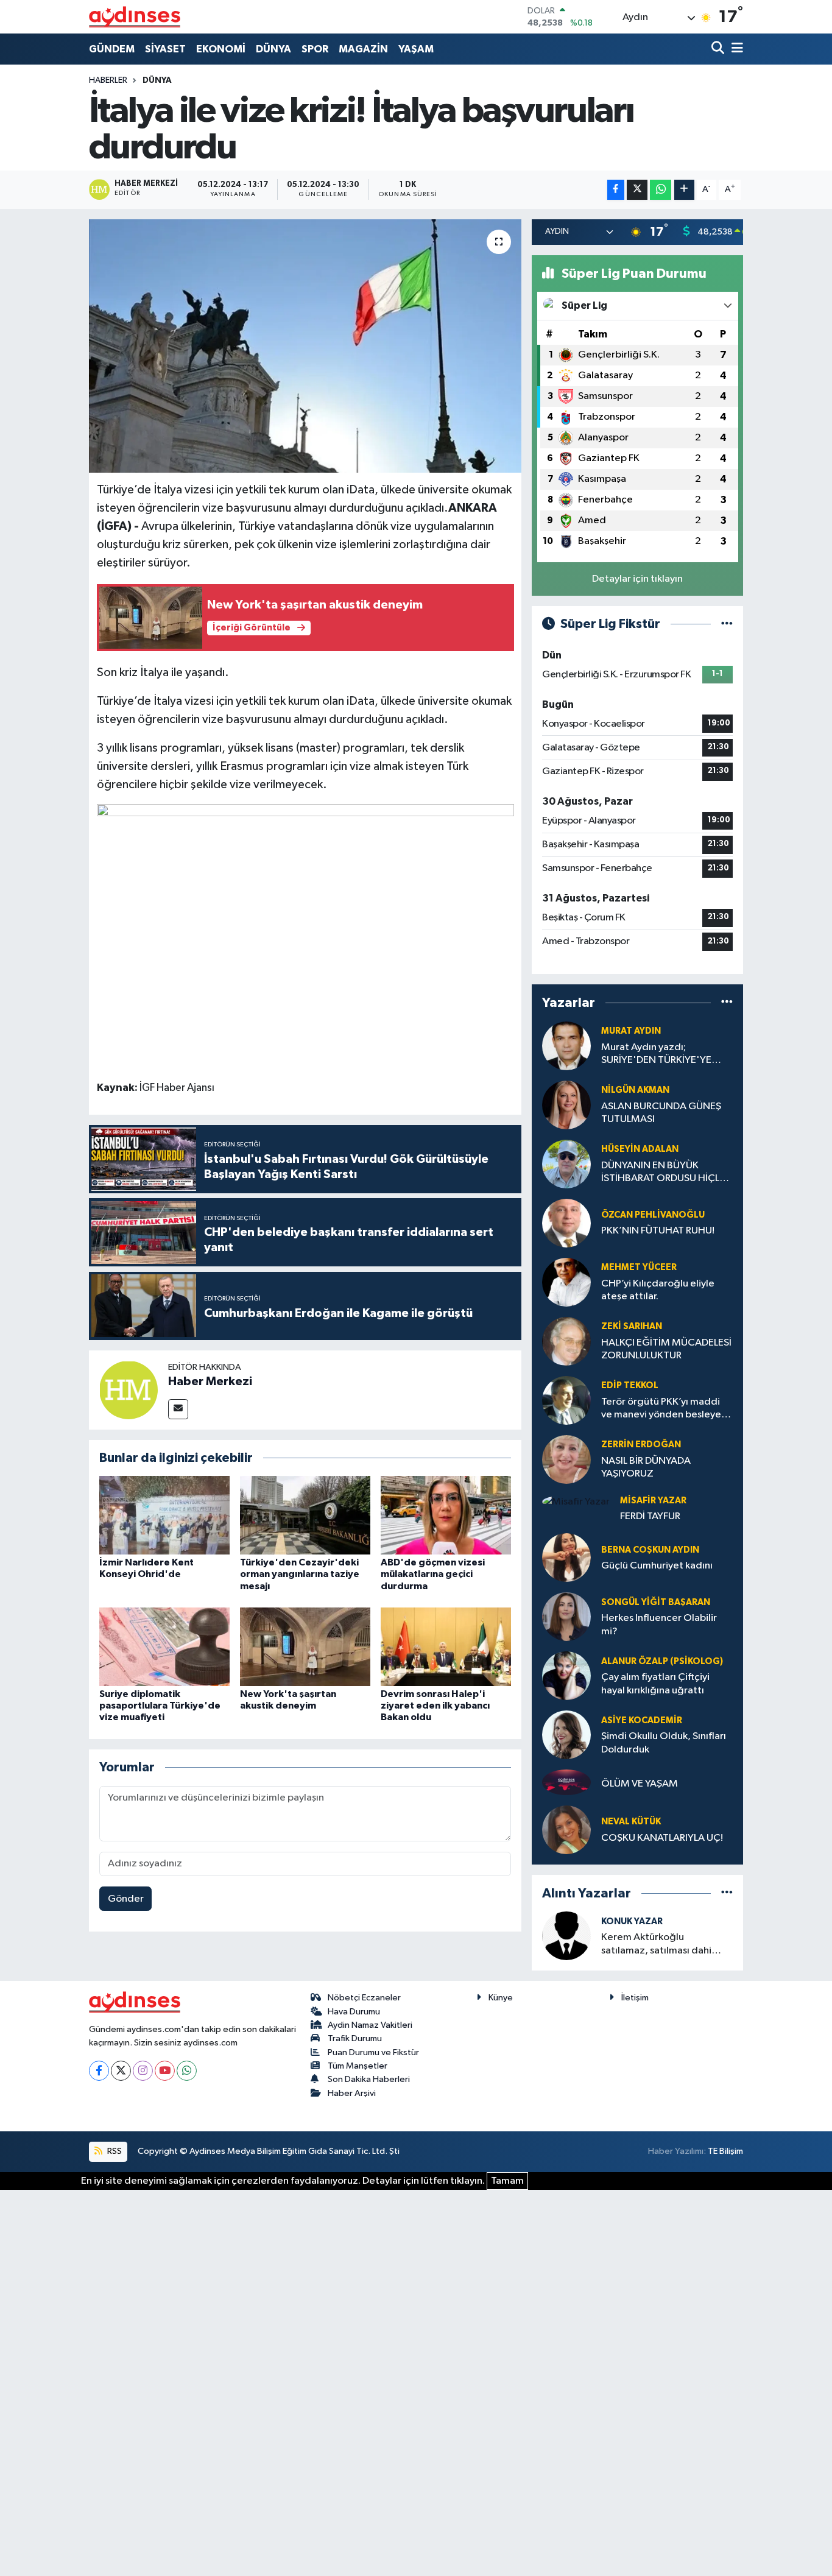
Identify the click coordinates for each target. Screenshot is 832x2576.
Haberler (108, 80)
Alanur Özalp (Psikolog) (662, 1661)
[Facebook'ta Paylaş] (616, 190)
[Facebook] (99, 2071)
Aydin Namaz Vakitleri (370, 2025)
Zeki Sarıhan (632, 1326)
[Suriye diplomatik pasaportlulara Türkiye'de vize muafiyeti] (164, 1647)
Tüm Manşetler (358, 2066)
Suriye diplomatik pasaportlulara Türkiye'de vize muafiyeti (160, 1706)
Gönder (126, 1899)
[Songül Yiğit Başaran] (566, 1616)
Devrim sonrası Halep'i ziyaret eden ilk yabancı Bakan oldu (435, 1706)
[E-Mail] (178, 1409)
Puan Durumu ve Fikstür (373, 2052)
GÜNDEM (112, 49)
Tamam (507, 2181)
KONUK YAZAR (632, 1921)
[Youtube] (165, 2071)
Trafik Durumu (355, 2038)
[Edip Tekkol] (566, 1400)
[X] (121, 2071)
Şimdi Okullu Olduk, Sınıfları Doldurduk (664, 1743)
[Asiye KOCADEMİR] (566, 1734)
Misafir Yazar (653, 1501)
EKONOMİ (221, 49)
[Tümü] (727, 1003)
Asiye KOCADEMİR (642, 1720)
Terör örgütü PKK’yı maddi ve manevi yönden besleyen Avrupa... (664, 1409)
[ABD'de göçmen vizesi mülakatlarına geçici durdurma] (446, 1515)
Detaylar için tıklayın (637, 579)
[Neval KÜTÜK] (566, 1830)
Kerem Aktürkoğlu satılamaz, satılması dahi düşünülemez (656, 1945)
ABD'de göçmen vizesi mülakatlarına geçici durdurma (433, 1574)
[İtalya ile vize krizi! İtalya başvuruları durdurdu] (305, 346)
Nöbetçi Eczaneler (364, 1998)
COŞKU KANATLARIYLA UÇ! (662, 1838)
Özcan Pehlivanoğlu (653, 1215)
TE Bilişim (725, 2151)
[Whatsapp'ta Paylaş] (661, 190)
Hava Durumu (354, 2012)
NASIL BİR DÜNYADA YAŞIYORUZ (646, 1467)
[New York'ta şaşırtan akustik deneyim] (305, 1647)
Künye (501, 1998)
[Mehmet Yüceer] (566, 1282)
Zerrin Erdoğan (641, 1445)
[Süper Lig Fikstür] (727, 624)
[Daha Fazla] (684, 190)
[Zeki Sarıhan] (566, 1341)
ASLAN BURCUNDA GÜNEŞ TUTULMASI (661, 1113)
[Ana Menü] (735, 49)
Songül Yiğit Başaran (656, 1602)
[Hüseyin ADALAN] (566, 1164)
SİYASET (165, 49)
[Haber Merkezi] (129, 1390)
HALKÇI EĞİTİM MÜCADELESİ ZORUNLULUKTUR (666, 1349)
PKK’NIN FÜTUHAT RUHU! (658, 1231)
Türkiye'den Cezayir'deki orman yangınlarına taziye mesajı (300, 1574)
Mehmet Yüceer (639, 1267)
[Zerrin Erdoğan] (566, 1459)
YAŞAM (416, 49)
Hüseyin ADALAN (640, 1149)
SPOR (315, 49)
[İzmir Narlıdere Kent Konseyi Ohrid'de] (164, 1515)
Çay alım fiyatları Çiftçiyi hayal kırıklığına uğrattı (655, 1684)
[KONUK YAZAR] (566, 1936)
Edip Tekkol (630, 1385)
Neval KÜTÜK (631, 1822)
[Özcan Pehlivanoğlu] (566, 1223)
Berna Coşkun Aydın (650, 1550)
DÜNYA (273, 49)
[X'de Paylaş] (637, 190)
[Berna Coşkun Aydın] (566, 1557)
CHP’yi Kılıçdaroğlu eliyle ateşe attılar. (658, 1290)
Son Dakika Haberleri (369, 2079)
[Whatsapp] (187, 2071)
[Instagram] (143, 2071)
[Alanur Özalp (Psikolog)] (566, 1675)
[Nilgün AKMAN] (566, 1105)
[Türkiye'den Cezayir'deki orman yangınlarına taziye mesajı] (305, 1515)
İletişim (635, 1998)
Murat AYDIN (631, 1031)
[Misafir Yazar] (576, 1502)
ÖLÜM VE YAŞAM (640, 1784)
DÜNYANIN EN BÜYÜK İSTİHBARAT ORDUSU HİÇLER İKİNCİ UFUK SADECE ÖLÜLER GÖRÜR (666, 1173)
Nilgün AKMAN (635, 1090)
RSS (114, 2151)
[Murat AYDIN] (566, 1046)
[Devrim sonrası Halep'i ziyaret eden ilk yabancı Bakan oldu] (446, 1647)
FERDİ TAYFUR (650, 1516)
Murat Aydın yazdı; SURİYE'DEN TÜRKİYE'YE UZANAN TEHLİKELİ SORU (659, 1055)
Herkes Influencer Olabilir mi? (659, 1625)
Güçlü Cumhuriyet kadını (657, 1566)
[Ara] (719, 49)
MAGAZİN (363, 49)
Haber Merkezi (210, 1382)
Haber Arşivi (352, 2093)
